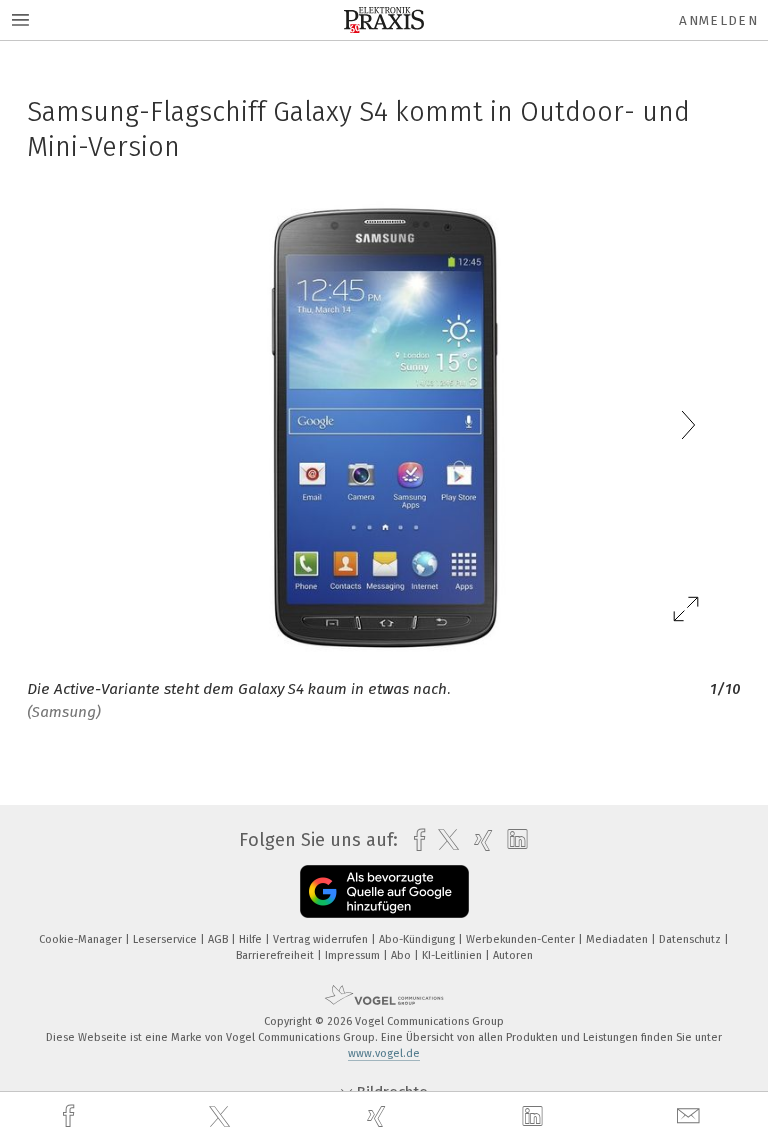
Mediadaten (618, 939)
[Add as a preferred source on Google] (384, 891)
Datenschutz (691, 939)
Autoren (513, 955)
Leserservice (166, 939)
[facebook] (71, 1116)
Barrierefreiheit (276, 955)
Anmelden (718, 20)
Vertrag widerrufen (322, 939)
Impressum (354, 955)
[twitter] (222, 1117)
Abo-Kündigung (418, 939)
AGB (219, 939)
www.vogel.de (384, 1053)
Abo (402, 955)
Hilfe (252, 939)
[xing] (379, 1116)
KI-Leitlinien (453, 955)
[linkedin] (535, 1117)
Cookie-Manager (82, 939)
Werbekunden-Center (522, 939)
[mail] (691, 1116)
